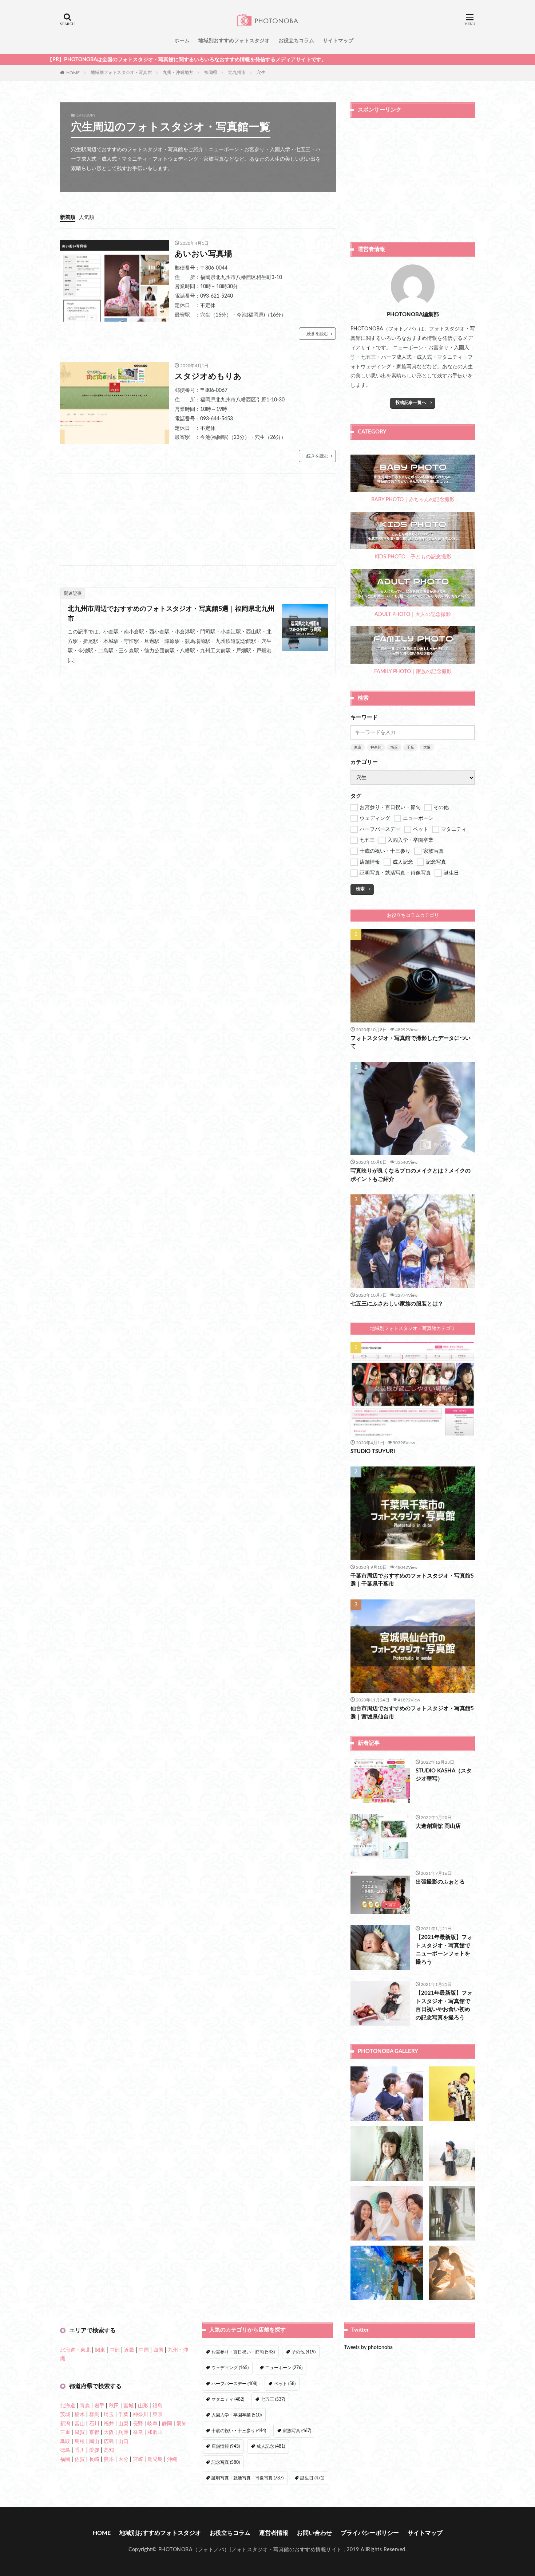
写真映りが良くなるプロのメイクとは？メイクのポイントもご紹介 (411, 1175)
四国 (158, 2350)
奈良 (138, 2432)
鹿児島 (155, 2459)
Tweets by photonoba (368, 2348)
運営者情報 (274, 2533)
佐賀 (80, 2459)
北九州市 (237, 72)
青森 (85, 2406)
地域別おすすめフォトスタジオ (234, 41)
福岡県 (211, 72)
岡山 (94, 2442)
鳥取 (65, 2442)
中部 (115, 2350)
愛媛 (94, 2450)
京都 (94, 2432)
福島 (158, 2406)
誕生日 (312, 2478)
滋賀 (80, 2432)
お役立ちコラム (296, 41)
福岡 (65, 2459)
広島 (109, 2442)
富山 (80, 2424)
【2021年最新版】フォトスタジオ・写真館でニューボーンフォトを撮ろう (444, 1950)
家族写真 (297, 2431)
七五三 (273, 2399)
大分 (123, 2459)
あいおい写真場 (203, 254)
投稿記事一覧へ (411, 402)
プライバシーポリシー (370, 2533)
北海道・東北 (75, 2350)
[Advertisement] (198, 519)
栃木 (80, 2415)
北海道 (68, 2406)
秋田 (114, 2406)
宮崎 (138, 2459)
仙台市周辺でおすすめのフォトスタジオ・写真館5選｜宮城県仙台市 (412, 1713)
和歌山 (155, 2432)
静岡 (167, 2424)
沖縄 (172, 2459)
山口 (123, 2442)
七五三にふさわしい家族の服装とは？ (397, 1304)
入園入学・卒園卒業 (237, 2415)
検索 (360, 889)
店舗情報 (226, 2446)
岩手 (99, 2406)
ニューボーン (284, 2368)
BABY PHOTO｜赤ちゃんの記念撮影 (413, 500)
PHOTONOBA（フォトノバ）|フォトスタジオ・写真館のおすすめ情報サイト (250, 2550)
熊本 (109, 2459)
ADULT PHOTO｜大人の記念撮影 (413, 614)
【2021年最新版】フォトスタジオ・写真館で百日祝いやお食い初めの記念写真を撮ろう (444, 2005)
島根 (80, 2442)
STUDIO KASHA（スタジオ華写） (444, 1775)
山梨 (123, 2424)
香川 (80, 2450)
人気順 (87, 217)
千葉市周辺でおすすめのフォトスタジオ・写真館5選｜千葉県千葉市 (412, 1580)
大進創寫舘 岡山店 (438, 1826)
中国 (144, 2350)
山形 (143, 2406)
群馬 (94, 2415)
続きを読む (317, 334)
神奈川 (376, 747)
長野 (138, 2424)
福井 (109, 2424)
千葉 (411, 747)
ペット (285, 2384)
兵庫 (123, 2432)
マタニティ (228, 2399)
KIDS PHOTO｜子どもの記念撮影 (413, 557)
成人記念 (271, 2446)
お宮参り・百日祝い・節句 (243, 2352)
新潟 (65, 2424)
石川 (94, 2424)
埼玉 (394, 747)
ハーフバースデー (234, 2384)
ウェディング (230, 2368)
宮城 (128, 2406)
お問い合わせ (314, 2533)
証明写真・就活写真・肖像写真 (247, 2478)
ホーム (182, 41)
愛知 (182, 2424)
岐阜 (152, 2424)
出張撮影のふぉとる (440, 1882)
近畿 (129, 2350)
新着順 (68, 217)
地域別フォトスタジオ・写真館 (121, 72)
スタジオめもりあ (208, 376)
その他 (304, 2352)
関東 (100, 2350)
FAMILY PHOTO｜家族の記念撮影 (413, 672)
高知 (109, 2450)
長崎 (94, 2459)
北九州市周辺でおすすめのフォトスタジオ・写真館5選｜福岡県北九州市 (171, 614)
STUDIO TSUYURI (373, 1451)
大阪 (427, 747)
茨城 (65, 2415)
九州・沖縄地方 (178, 72)
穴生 (261, 72)
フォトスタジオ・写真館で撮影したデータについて (411, 1042)
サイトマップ (338, 41)
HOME (73, 72)
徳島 (65, 2450)
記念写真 (226, 2462)
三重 (65, 2432)
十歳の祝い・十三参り (239, 2431)
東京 (358, 747)
